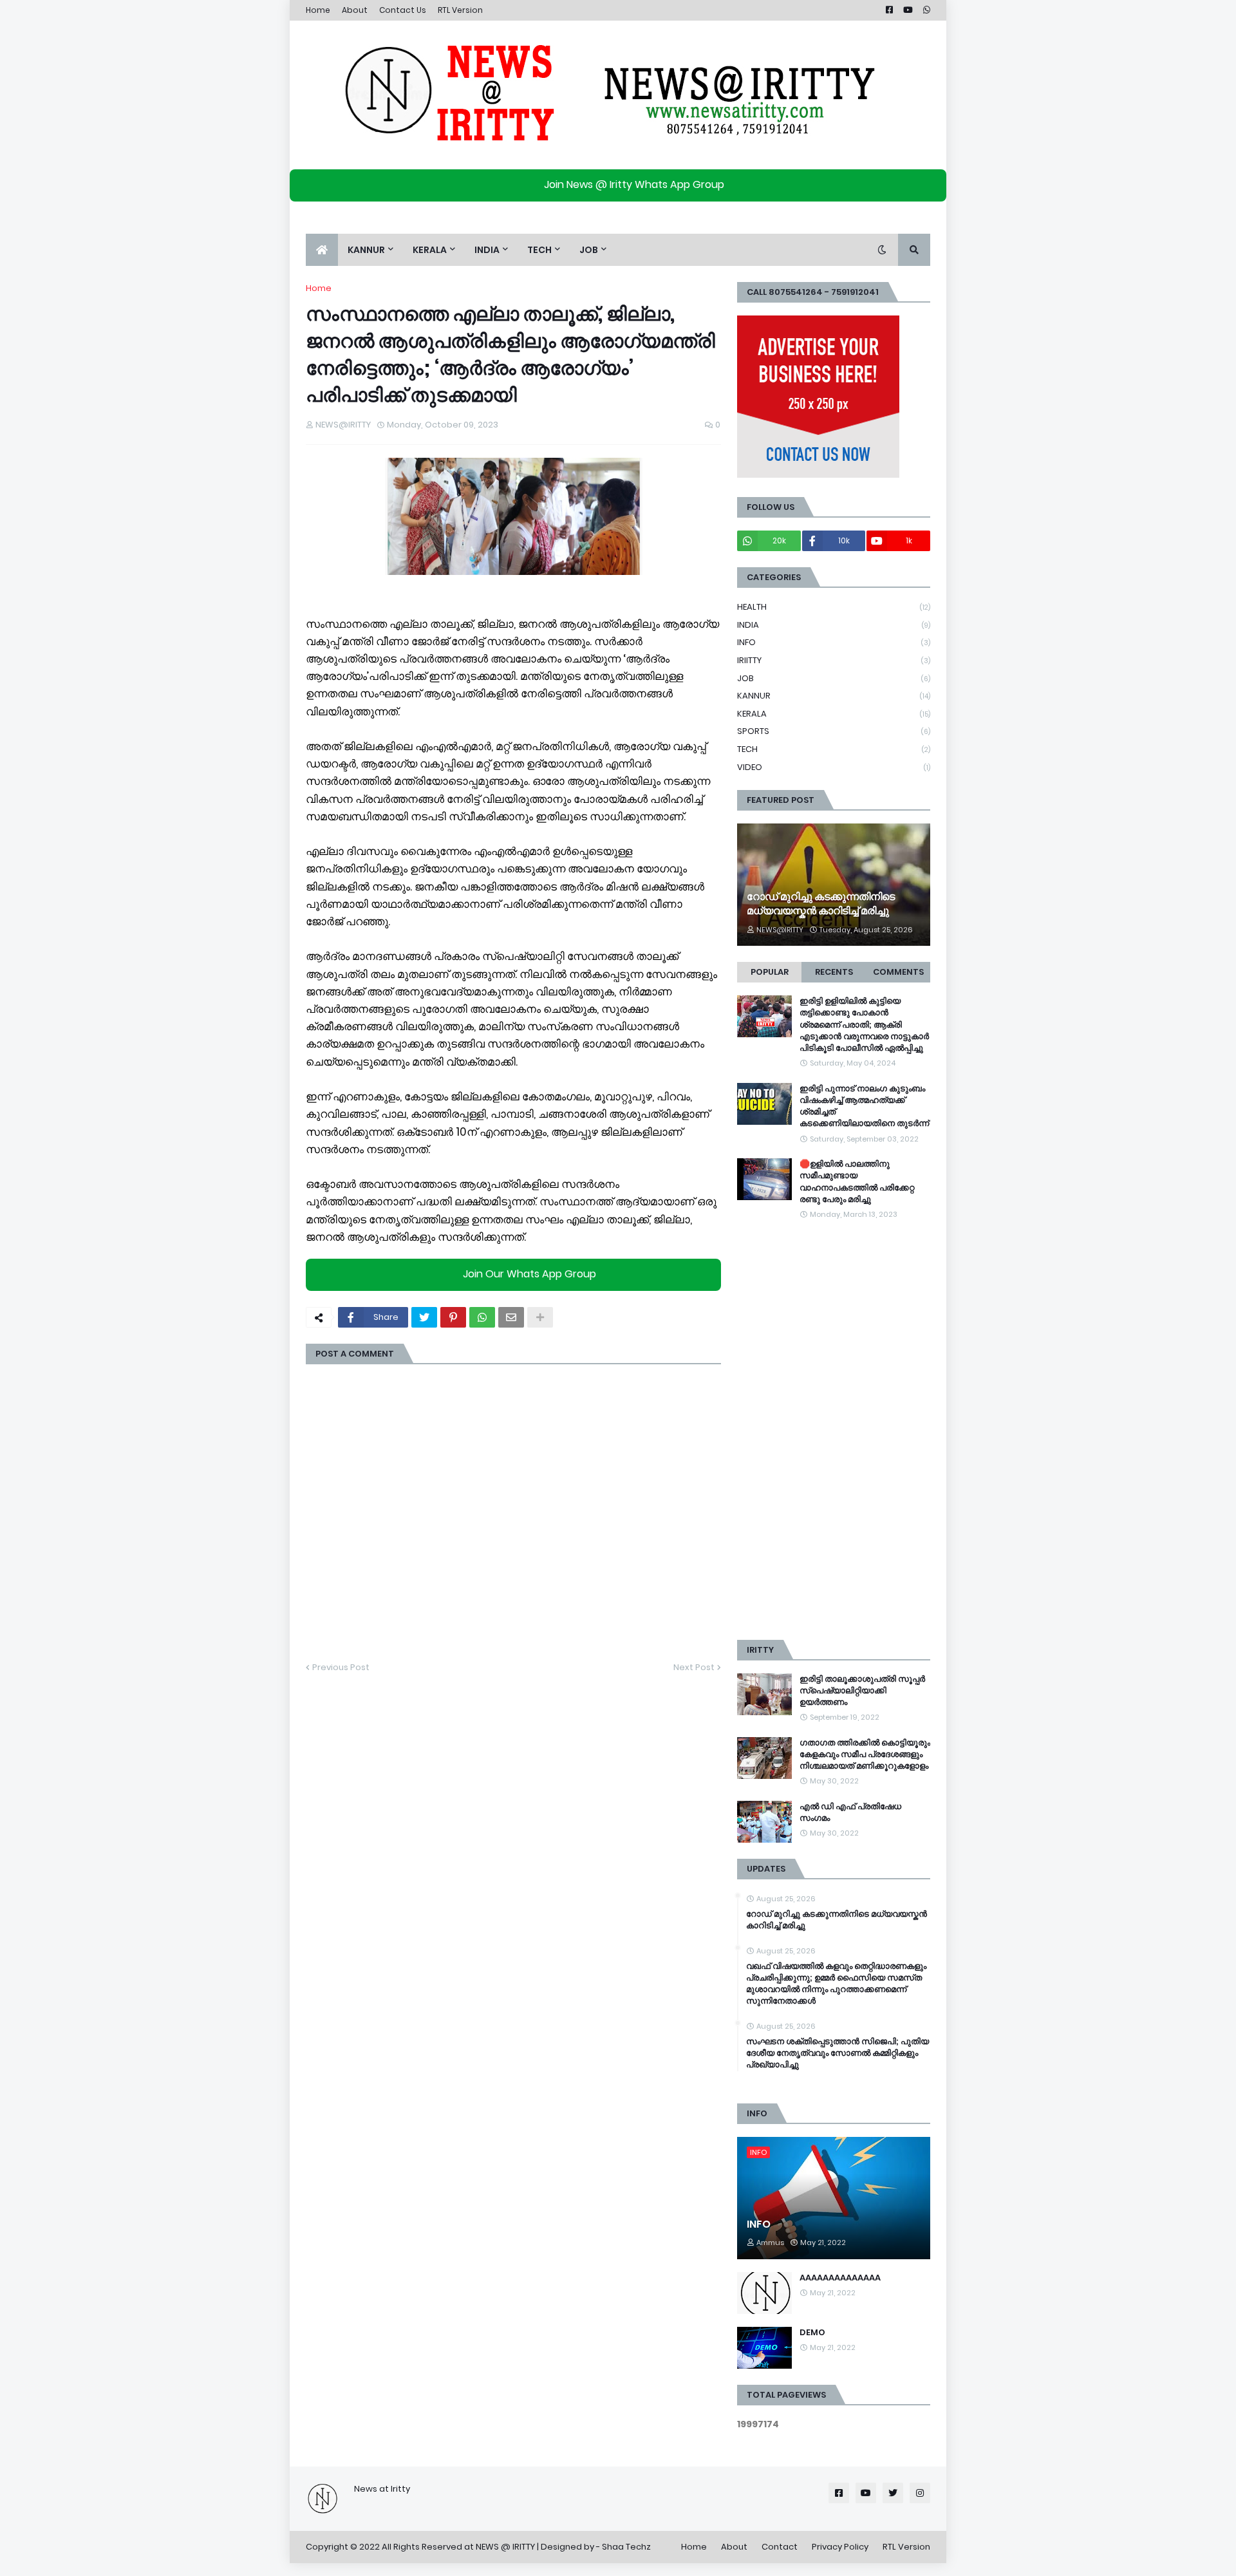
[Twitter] (424, 1317)
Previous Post (341, 1667)
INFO (834, 642)
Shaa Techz (626, 2547)
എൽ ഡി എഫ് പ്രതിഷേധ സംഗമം (850, 1812)
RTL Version (460, 10)
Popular (770, 972)
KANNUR (834, 696)
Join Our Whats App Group (529, 1274)
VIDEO (834, 767)
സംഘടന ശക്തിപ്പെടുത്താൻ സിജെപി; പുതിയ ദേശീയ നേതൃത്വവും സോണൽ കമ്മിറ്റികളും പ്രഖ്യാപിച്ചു (838, 2053)
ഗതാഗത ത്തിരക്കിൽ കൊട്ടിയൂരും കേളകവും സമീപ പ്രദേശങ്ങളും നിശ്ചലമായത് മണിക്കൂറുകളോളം (865, 1754)
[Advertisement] (834, 1431)
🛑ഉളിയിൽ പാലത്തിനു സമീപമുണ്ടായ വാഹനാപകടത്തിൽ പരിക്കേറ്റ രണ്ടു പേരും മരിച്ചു (857, 1182)
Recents (834, 972)
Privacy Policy (840, 2547)
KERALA (834, 714)
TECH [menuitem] (539, 250)
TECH (834, 749)
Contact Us (403, 10)
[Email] (511, 1317)
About (355, 10)
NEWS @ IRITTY (505, 2547)
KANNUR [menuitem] (366, 250)
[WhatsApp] (482, 1317)
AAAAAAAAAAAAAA (840, 2278)
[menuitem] (322, 250)
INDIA (834, 625)
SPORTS (834, 731)
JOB (834, 678)
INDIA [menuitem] (487, 250)
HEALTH (834, 607)
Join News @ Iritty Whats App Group (634, 184)
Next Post (694, 1667)
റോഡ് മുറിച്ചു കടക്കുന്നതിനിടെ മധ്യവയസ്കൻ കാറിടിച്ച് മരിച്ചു (821, 904)
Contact (780, 2547)
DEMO (812, 2333)
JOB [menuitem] (589, 250)
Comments (898, 972)
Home (318, 10)
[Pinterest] (453, 1317)
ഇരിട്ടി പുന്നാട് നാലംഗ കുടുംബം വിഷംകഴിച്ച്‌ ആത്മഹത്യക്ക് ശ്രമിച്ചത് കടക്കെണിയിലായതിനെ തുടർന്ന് (864, 1106)
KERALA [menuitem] (430, 250)
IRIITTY (834, 660)
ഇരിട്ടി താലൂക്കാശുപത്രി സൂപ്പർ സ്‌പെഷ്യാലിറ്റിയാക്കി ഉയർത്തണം (862, 1691)
